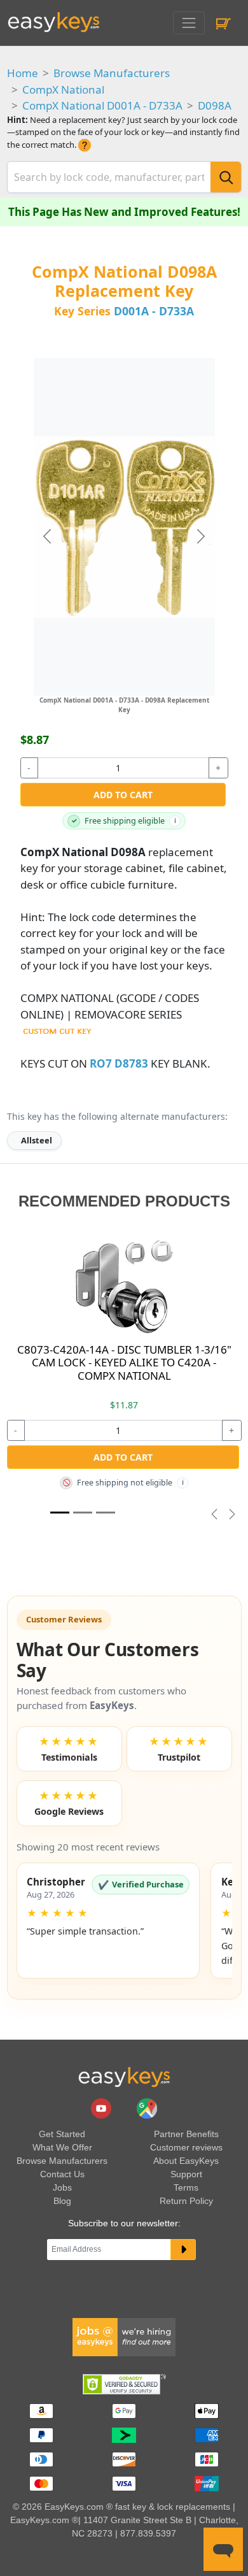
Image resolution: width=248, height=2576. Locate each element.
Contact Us (62, 2174)
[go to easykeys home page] (124, 2077)
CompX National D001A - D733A (102, 105)
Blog (62, 2201)
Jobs (62, 2187)
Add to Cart (123, 795)
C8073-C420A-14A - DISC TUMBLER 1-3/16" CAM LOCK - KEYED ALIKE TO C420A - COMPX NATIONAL (124, 1363)
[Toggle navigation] (189, 23)
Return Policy (186, 2201)
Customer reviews (186, 2147)
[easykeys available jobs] (124, 2336)
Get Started (62, 2134)
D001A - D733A (154, 311)
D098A (215, 105)
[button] (108, 1921)
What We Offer (62, 2147)
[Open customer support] (223, 2549)
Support (186, 2174)
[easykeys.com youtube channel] (102, 2108)
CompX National (63, 89)
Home (23, 73)
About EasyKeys (186, 2161)
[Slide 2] (106, 1513)
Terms (186, 2187)
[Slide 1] (60, 1513)
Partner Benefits (186, 2134)
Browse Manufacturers (112, 73)
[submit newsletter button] (183, 2250)
